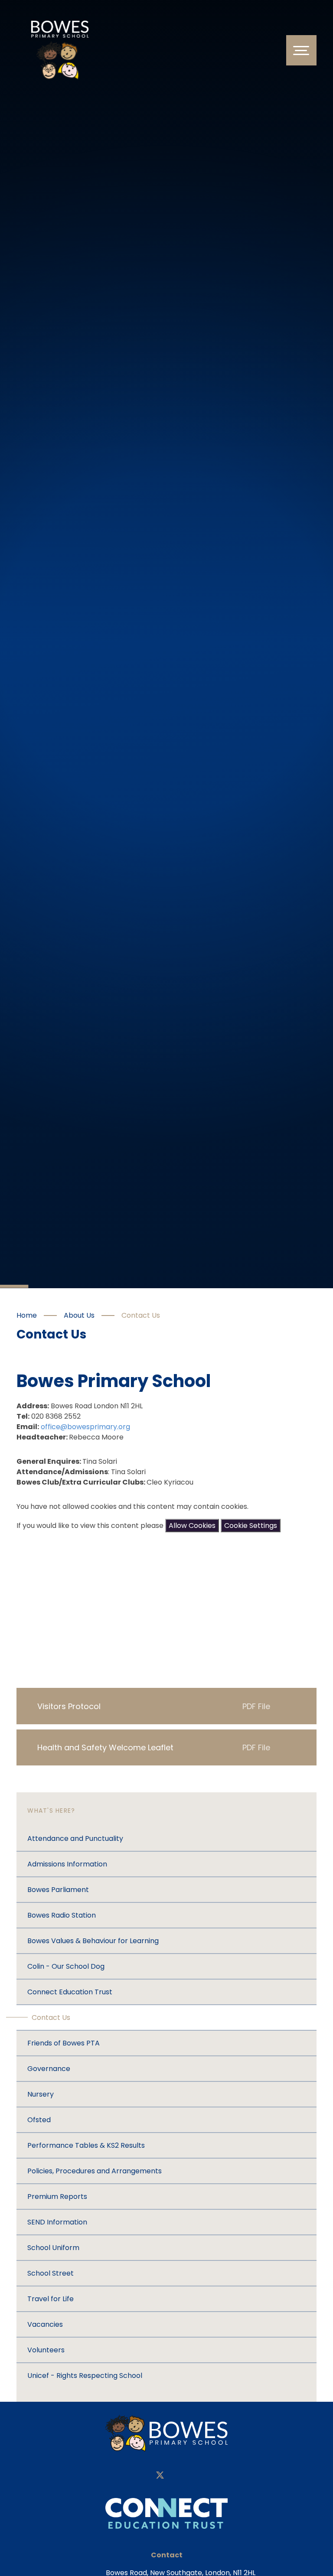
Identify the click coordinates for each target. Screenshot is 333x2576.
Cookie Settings (251, 1526)
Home (27, 1315)
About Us (79, 1315)
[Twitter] (160, 2476)
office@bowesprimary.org (85, 1427)
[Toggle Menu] (301, 50)
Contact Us (141, 1315)
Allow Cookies (192, 1526)
